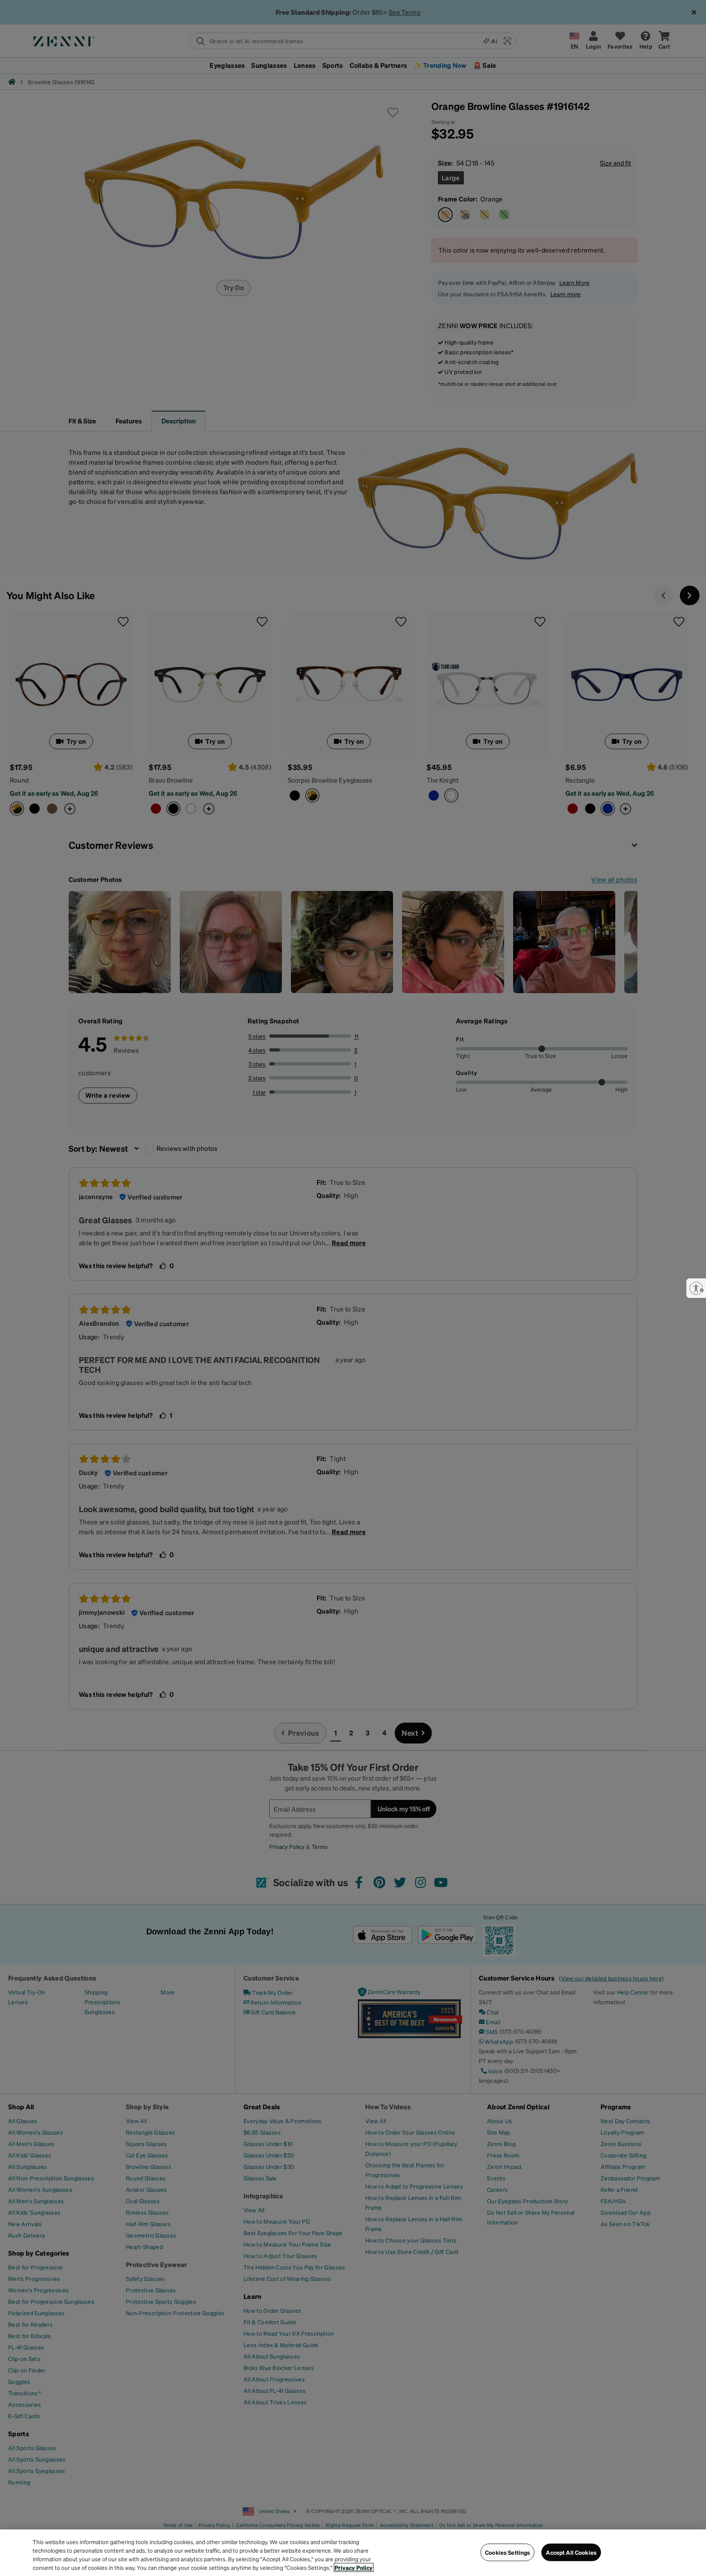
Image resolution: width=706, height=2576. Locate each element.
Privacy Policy (354, 2567)
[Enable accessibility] (696, 1288)
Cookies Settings (507, 2552)
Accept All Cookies (571, 2552)
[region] (353, 2553)
